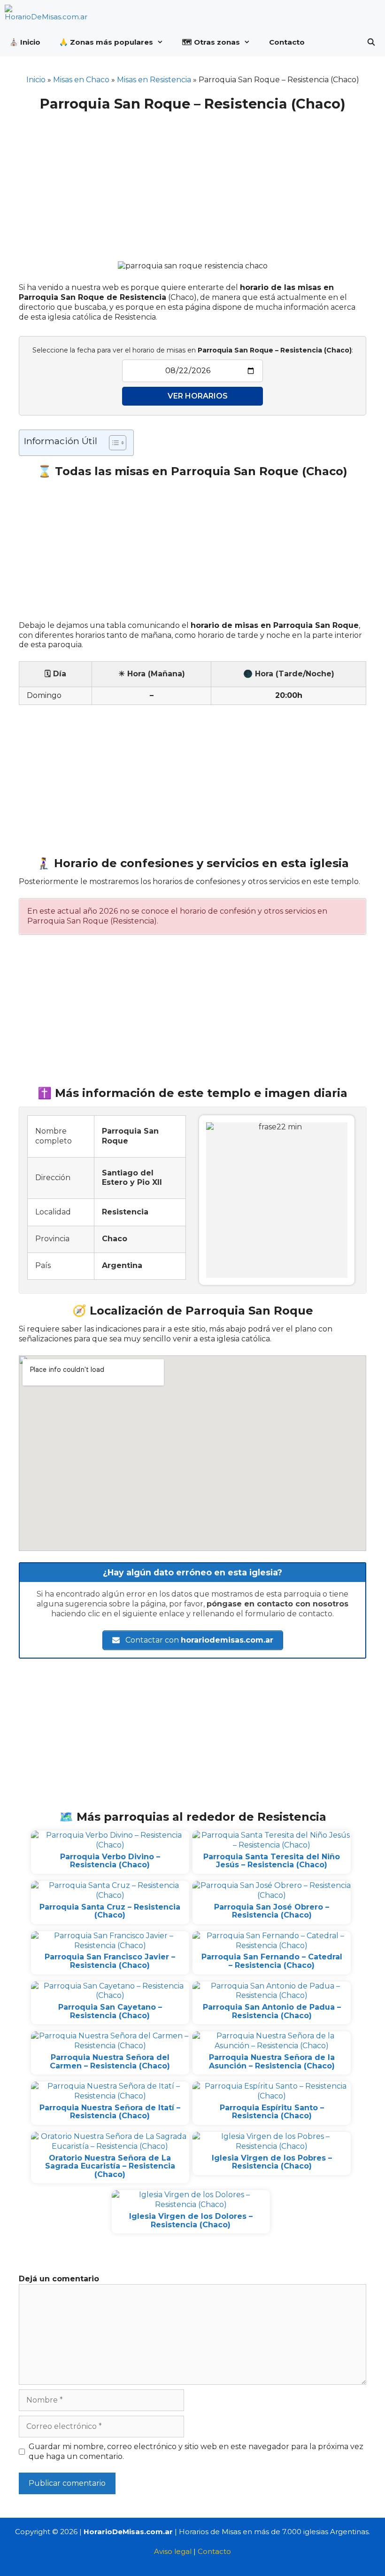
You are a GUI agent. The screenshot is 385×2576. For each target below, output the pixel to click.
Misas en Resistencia (154, 80)
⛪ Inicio (25, 42)
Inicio (36, 80)
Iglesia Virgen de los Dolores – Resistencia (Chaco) (191, 2220)
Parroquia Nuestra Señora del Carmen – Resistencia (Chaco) (110, 2062)
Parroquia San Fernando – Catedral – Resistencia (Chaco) (272, 1961)
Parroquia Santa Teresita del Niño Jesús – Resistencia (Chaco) (272, 1861)
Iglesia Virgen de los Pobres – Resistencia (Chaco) (272, 2162)
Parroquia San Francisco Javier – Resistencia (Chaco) (110, 1961)
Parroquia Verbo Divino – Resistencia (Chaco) (110, 1861)
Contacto (287, 42)
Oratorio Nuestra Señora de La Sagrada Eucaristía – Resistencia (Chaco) (110, 2166)
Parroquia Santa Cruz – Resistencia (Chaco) (110, 1911)
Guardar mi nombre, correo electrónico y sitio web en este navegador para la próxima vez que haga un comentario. (196, 2451)
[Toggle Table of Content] (113, 443)
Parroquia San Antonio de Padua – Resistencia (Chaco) (272, 2011)
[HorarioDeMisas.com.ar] (48, 14)
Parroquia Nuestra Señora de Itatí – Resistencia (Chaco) (110, 2112)
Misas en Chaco (81, 80)
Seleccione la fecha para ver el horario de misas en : (193, 350)
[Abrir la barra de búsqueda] (371, 42)
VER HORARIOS (198, 396)
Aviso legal (173, 2551)
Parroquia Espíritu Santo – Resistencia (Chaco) (272, 2112)
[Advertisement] (192, 180)
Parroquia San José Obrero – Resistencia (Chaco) (272, 1911)
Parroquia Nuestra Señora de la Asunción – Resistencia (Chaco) (272, 2062)
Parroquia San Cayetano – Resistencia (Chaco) (110, 2011)
